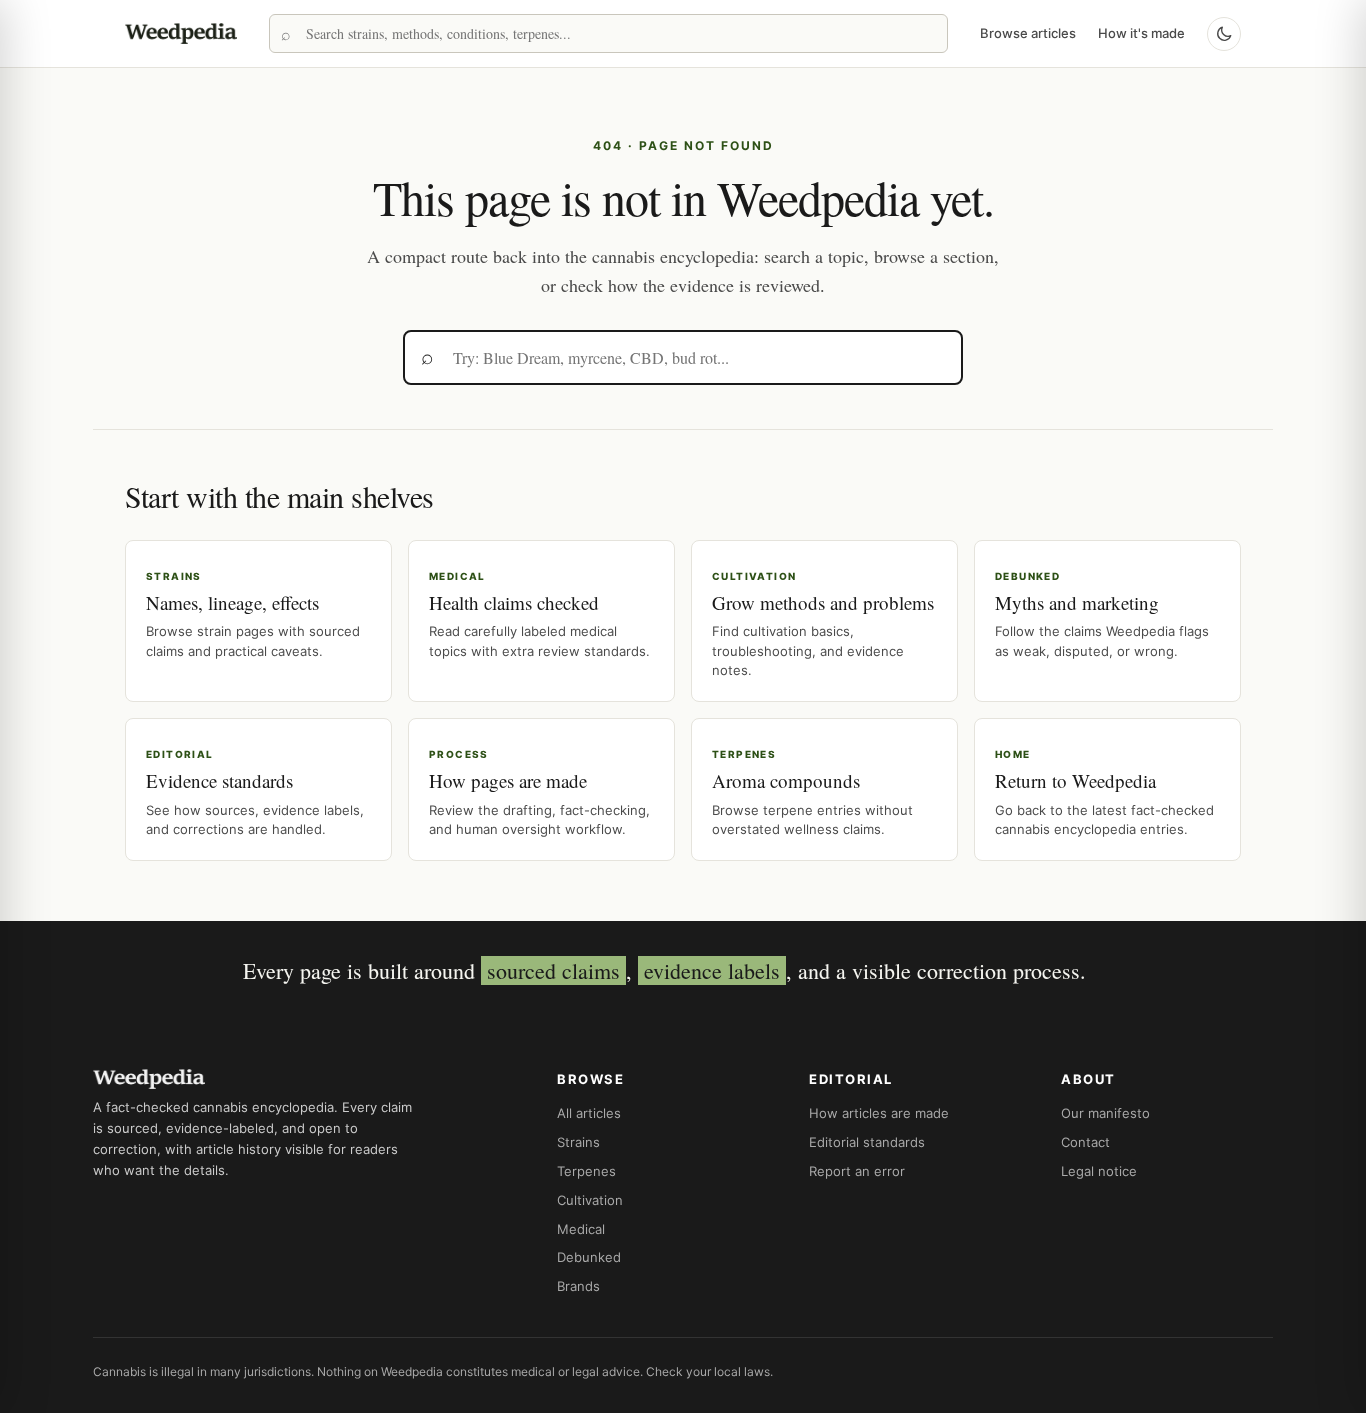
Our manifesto (1105, 1113)
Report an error (857, 1171)
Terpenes (586, 1171)
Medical (581, 1229)
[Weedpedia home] (181, 33)
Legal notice (1099, 1171)
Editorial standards (867, 1142)
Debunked (589, 1257)
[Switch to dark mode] (1224, 34)
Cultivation (590, 1200)
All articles (589, 1113)
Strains (578, 1142)
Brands (578, 1286)
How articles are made (879, 1113)
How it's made (1141, 33)
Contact (1085, 1142)
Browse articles (1028, 33)
